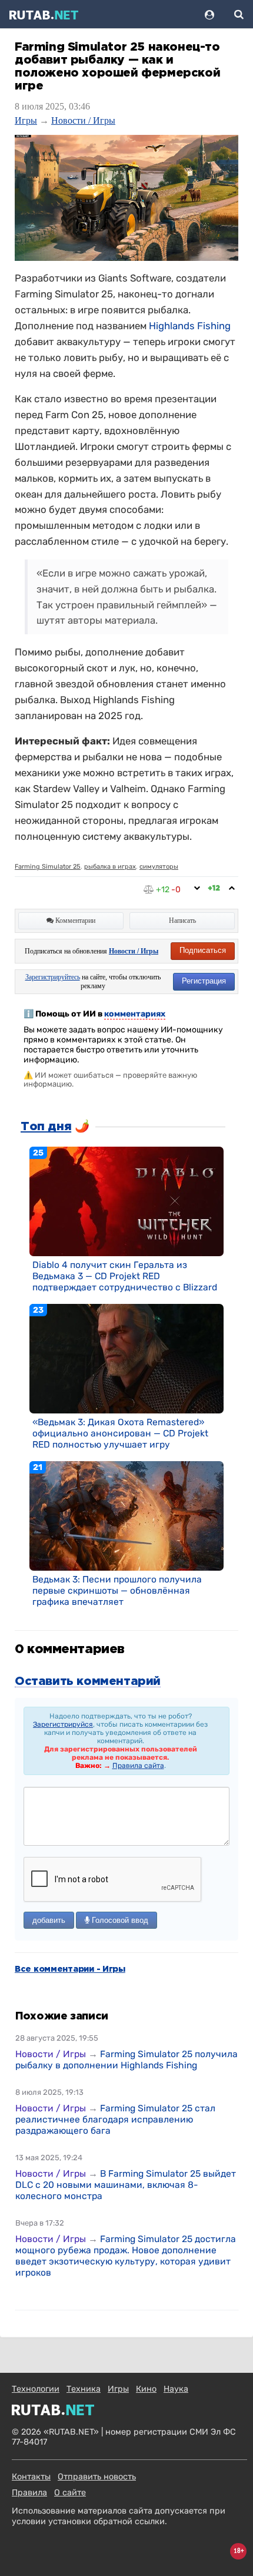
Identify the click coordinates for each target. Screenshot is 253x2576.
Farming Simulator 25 (48, 867)
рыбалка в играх (110, 867)
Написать (182, 921)
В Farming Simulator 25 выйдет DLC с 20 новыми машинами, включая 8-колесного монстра (126, 2185)
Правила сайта (138, 1766)
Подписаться (203, 950)
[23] (126, 1358)
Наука (176, 2389)
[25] (126, 1201)
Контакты (31, 2477)
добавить (49, 1920)
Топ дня (46, 1127)
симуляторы (159, 867)
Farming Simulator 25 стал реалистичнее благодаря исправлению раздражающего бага (115, 2119)
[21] (126, 1515)
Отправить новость (97, 2477)
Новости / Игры (83, 120)
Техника (84, 2389)
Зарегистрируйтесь (53, 977)
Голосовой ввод (119, 1920)
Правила (29, 2493)
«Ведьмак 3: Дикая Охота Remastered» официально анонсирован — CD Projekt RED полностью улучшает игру (120, 1433)
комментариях (135, 1014)
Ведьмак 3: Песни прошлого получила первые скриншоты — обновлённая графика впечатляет (117, 1590)
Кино (146, 2389)
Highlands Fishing (190, 326)
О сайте (70, 2493)
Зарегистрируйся (63, 1724)
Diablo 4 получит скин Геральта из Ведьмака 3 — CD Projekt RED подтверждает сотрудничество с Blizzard (125, 1276)
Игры (26, 120)
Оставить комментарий (88, 1681)
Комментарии (74, 921)
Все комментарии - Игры (70, 1969)
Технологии (36, 2389)
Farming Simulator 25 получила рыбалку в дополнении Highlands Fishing (126, 2060)
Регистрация (204, 981)
